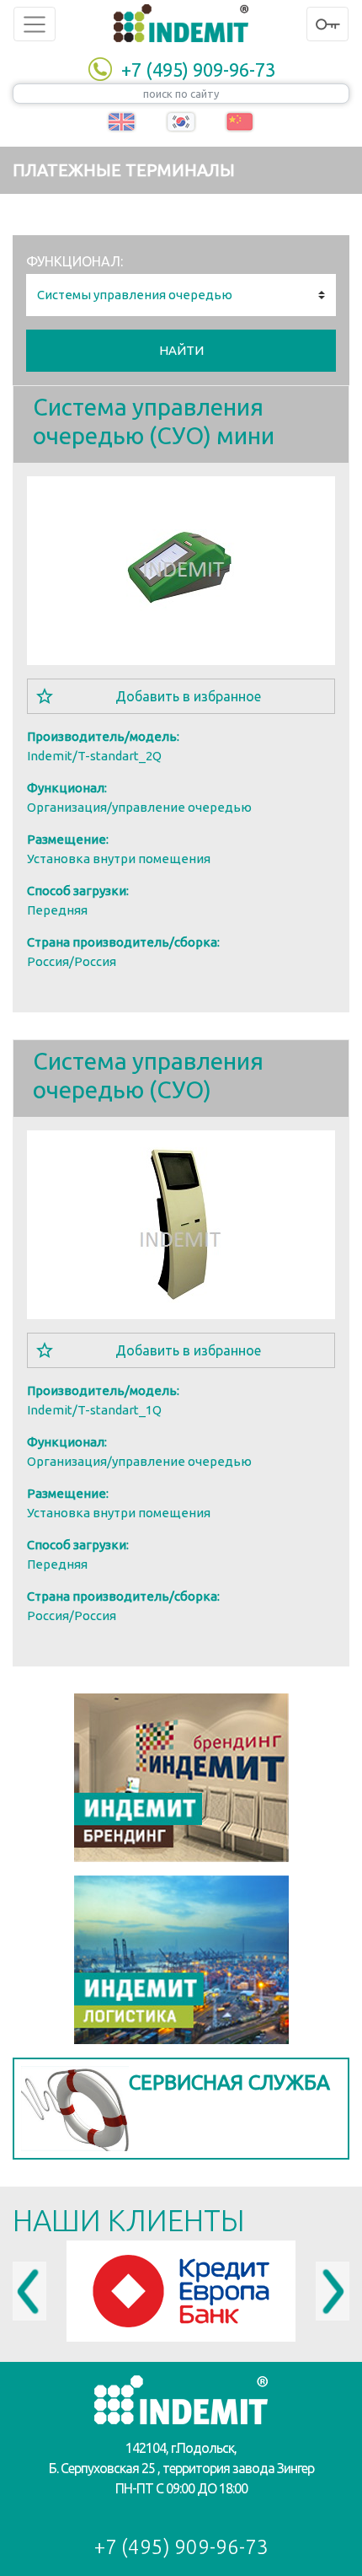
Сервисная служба (229, 2082)
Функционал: (75, 261)
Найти (181, 350)
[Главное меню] (35, 24)
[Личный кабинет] (327, 24)
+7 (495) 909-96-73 (198, 70)
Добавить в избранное (188, 696)
